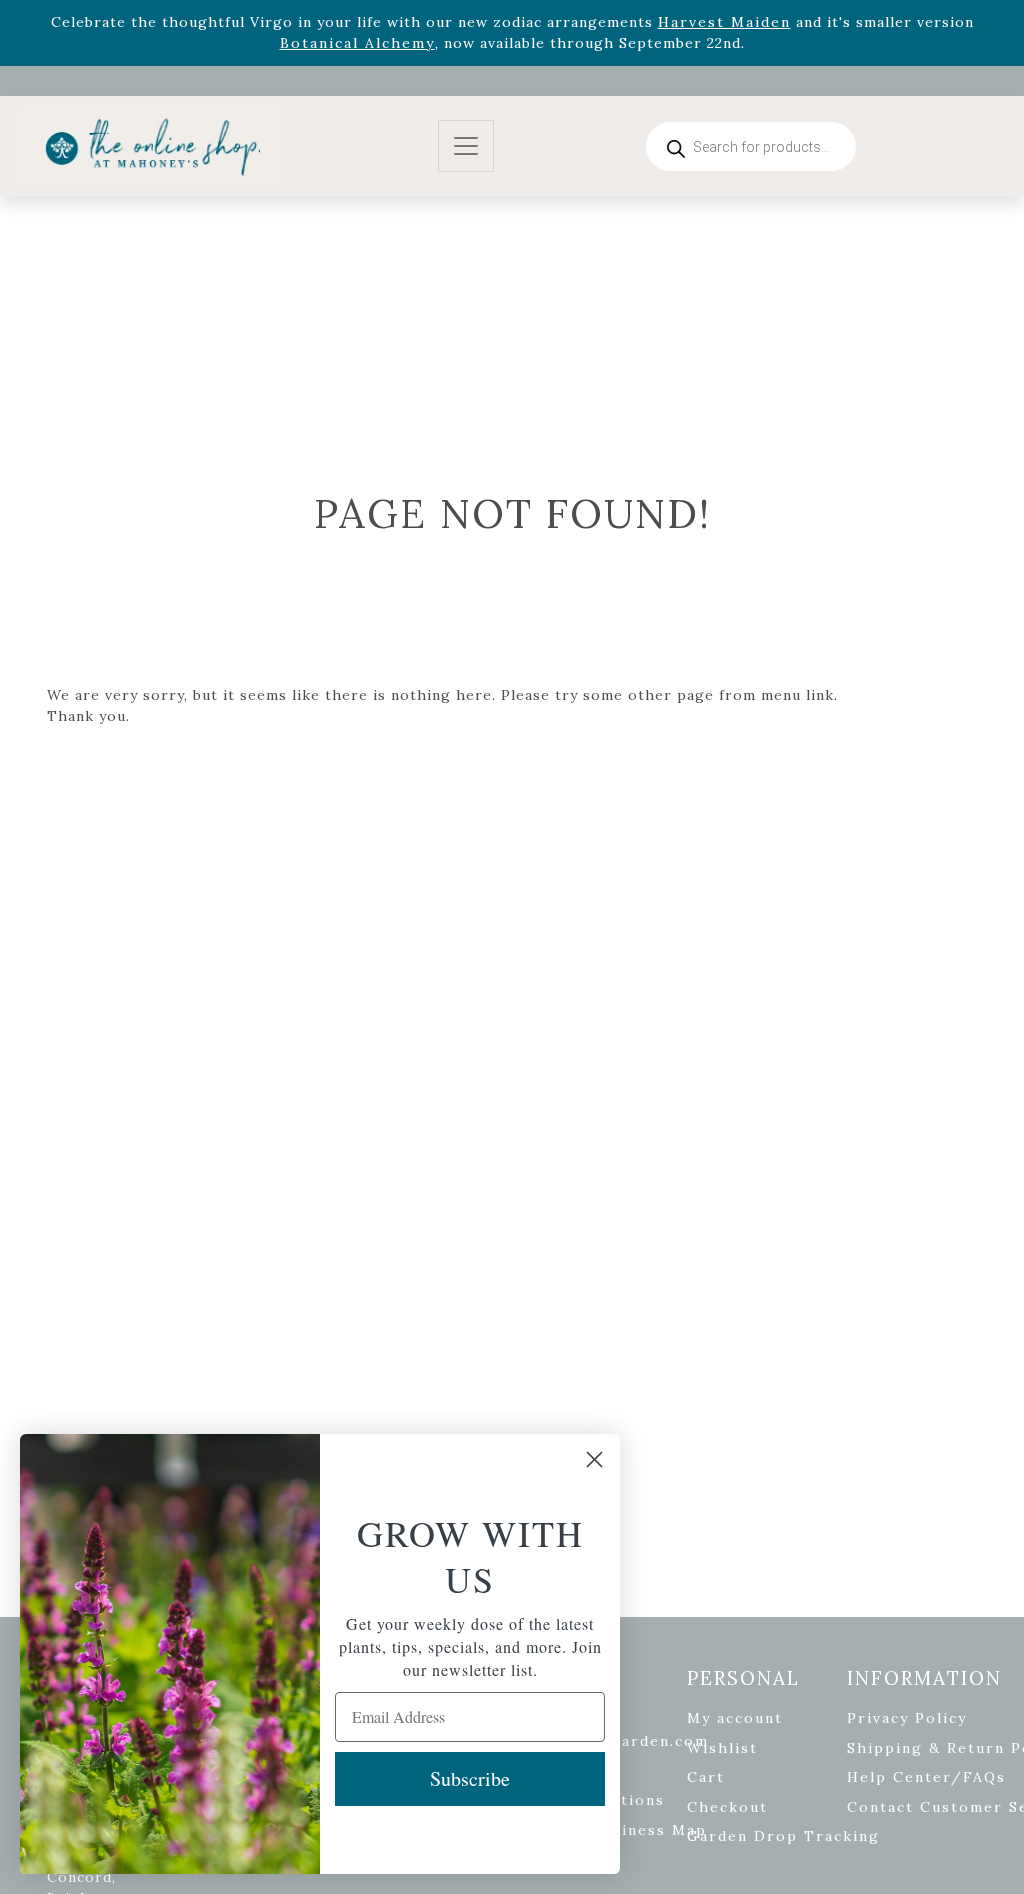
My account (735, 1718)
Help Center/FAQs (926, 1777)
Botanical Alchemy (357, 43)
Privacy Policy (907, 1718)
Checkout (727, 1807)
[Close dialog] (594, 1459)
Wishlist (722, 1748)
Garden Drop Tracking (783, 1836)
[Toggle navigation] (466, 146)
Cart (706, 1777)
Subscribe (470, 1778)
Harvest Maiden (724, 22)
